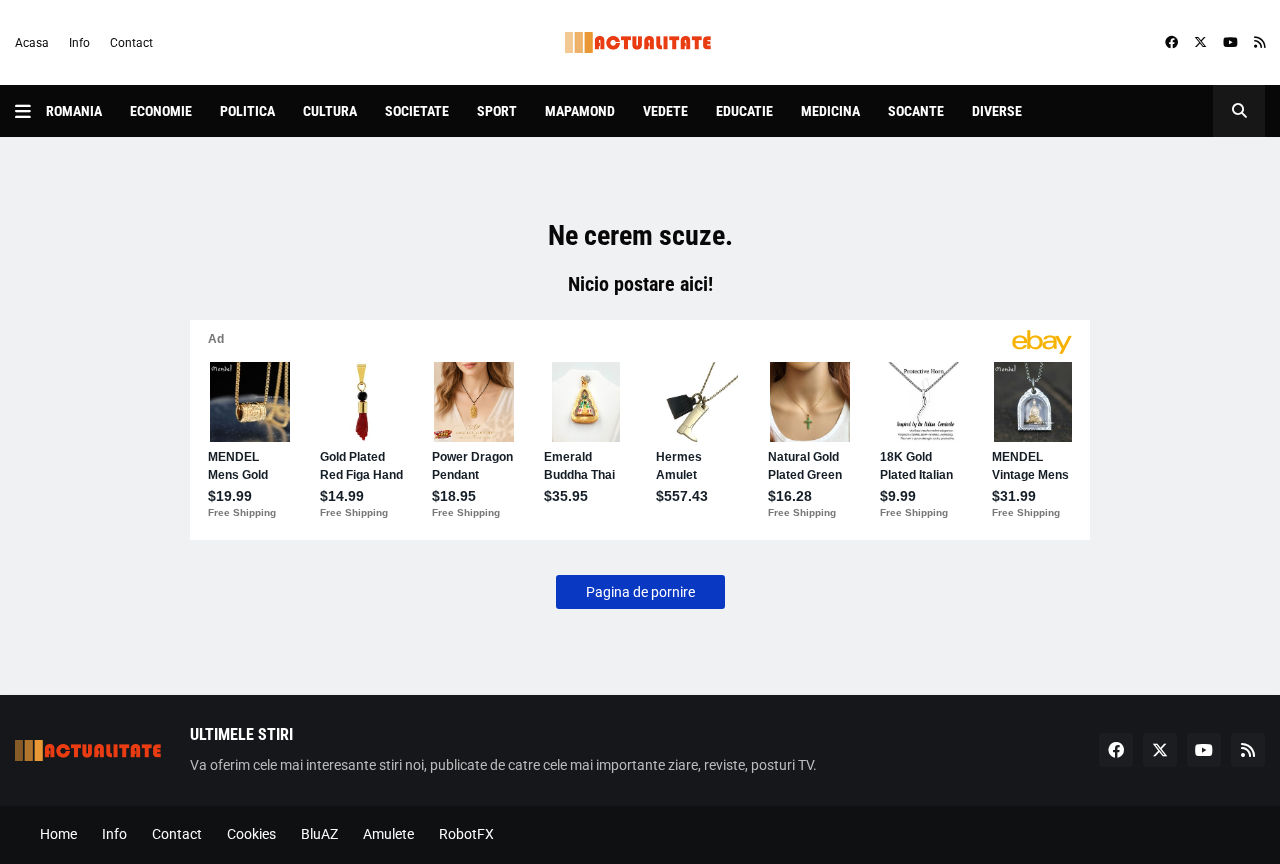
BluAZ (319, 834)
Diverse (997, 111)
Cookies (251, 834)
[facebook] (1171, 43)
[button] (30, 111)
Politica (247, 111)
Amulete (388, 834)
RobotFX (466, 834)
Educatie (744, 111)
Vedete (665, 111)
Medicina (830, 111)
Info (79, 43)
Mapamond (580, 111)
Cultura (330, 111)
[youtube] (1230, 43)
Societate (417, 111)
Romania (74, 111)
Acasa (32, 43)
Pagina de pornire (640, 592)
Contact (131, 43)
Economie (161, 111)
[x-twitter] (1200, 43)
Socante (916, 111)
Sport (497, 111)
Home (58, 834)
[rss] (1259, 43)
